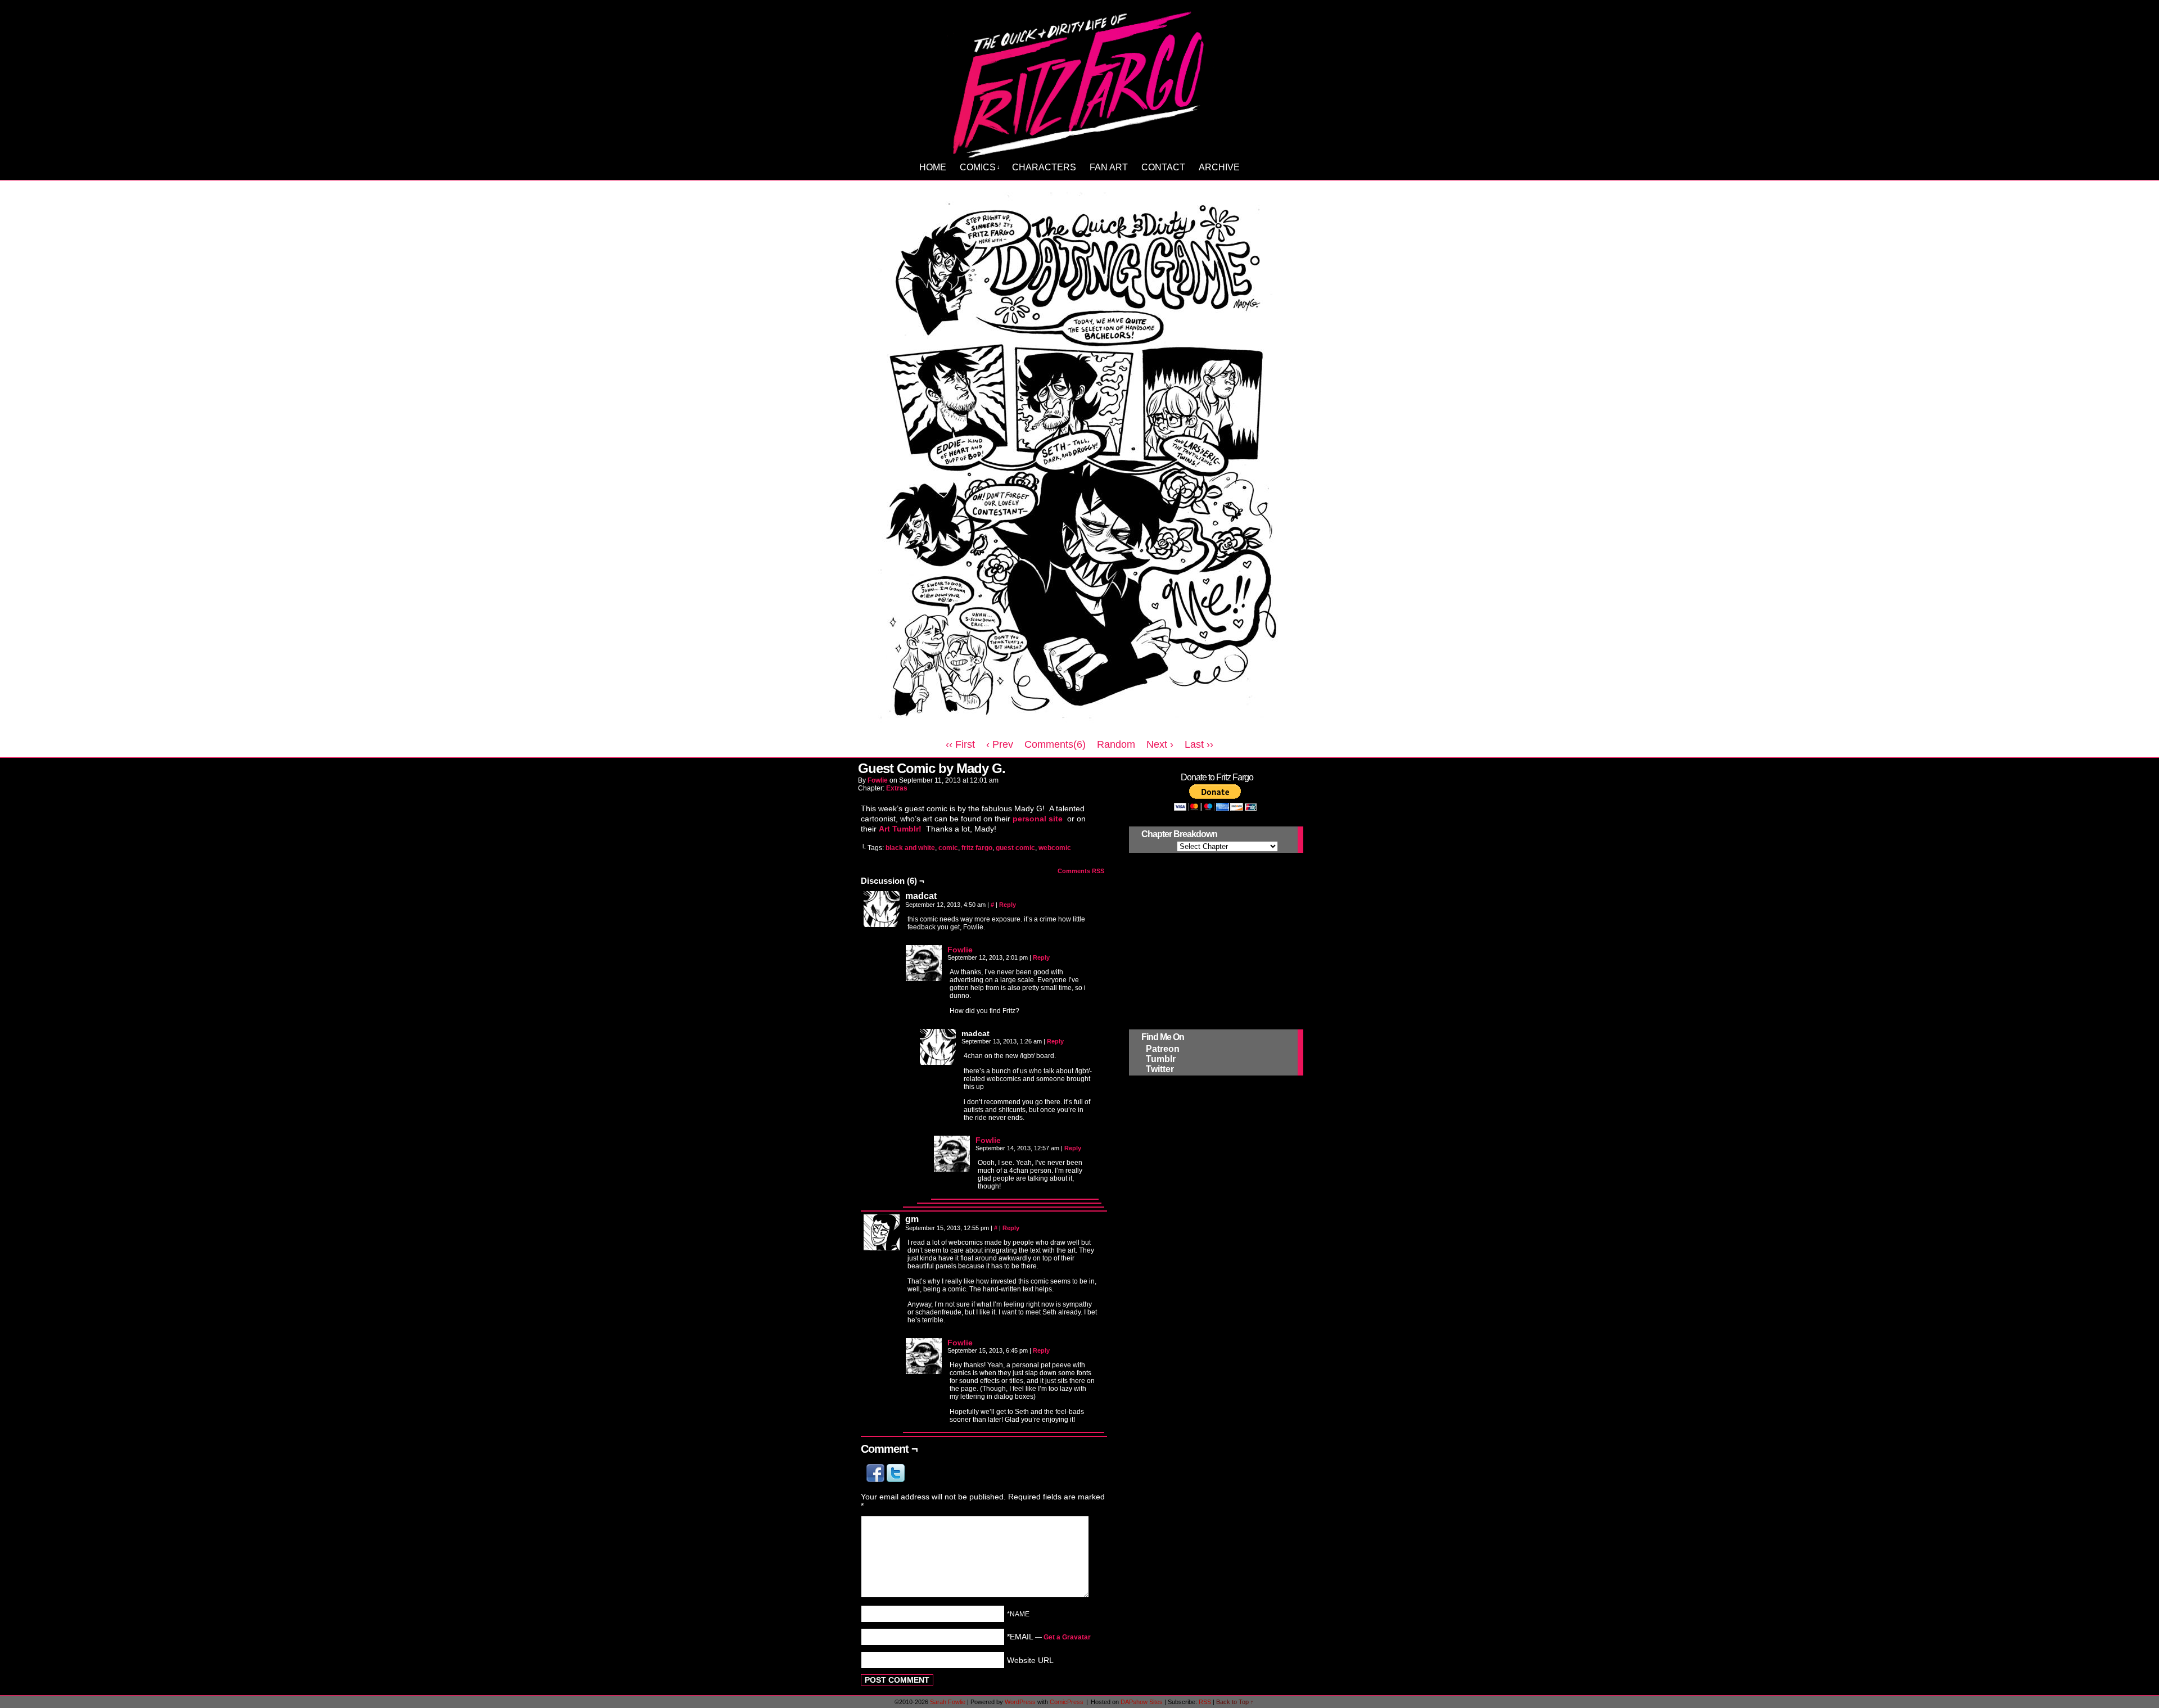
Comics (980, 167)
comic (948, 848)
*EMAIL (1049, 1637)
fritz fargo (977, 848)
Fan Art (1109, 167)
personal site (1039, 819)
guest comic (1015, 848)
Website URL (1030, 1660)
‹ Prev (1000, 744)
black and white (910, 848)
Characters (1044, 167)
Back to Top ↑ (1235, 1702)
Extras (897, 788)
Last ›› (1199, 744)
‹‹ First (960, 744)
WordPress (1020, 1702)
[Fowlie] (924, 978)
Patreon (1163, 1049)
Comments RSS (1081, 871)
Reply (1008, 905)
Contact (1163, 167)
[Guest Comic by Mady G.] (1079, 729)
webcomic (1055, 848)
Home (933, 167)
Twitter (1160, 1069)
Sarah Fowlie (948, 1702)
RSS (1205, 1702)
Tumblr (1161, 1059)
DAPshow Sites (1142, 1702)
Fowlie (878, 780)
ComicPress (1067, 1702)
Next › (1160, 744)
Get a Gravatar (1067, 1637)
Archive (1219, 167)
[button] (877, 1479)
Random (1116, 744)
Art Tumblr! (900, 829)
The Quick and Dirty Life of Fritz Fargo (1081, 82)
